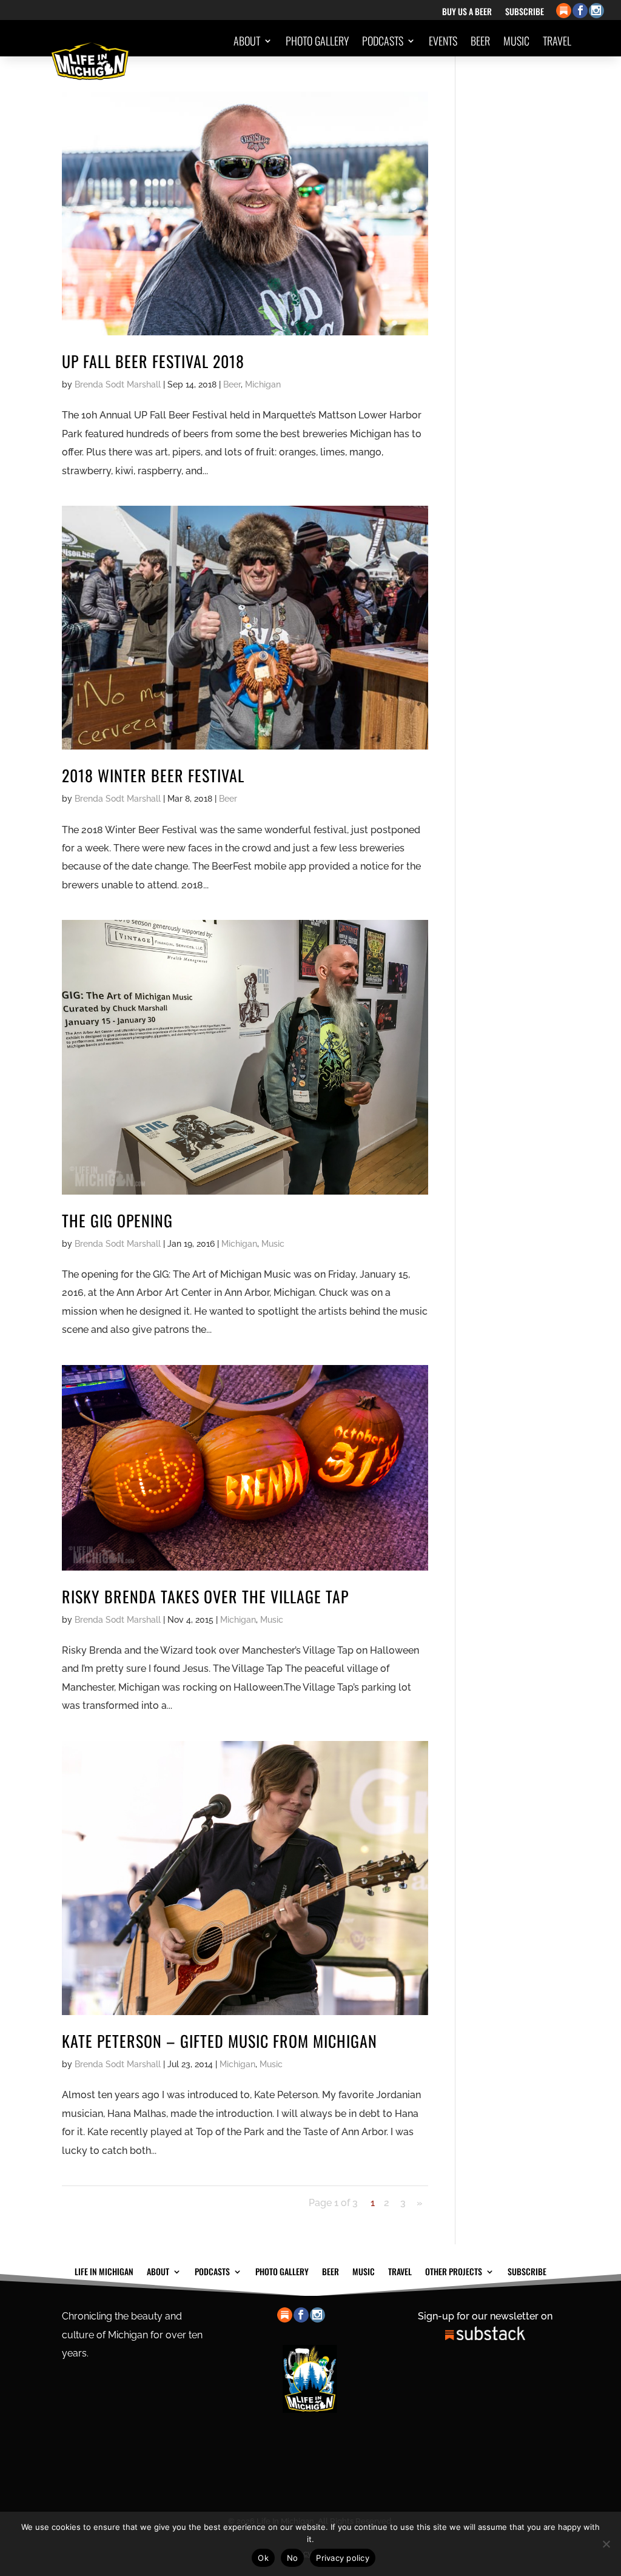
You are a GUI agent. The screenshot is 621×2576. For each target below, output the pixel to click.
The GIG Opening (117, 1220)
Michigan (263, 384)
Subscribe (525, 12)
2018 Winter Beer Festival (153, 775)
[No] (606, 2544)
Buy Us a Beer (467, 12)
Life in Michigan (104, 2270)
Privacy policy (343, 2558)
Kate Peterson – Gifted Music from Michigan (220, 2041)
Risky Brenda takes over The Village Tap (205, 1596)
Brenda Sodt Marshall (118, 384)
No (293, 2558)
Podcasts (383, 41)
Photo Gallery (317, 41)
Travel (557, 41)
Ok (263, 2558)
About (247, 41)
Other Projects (526, 87)
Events (443, 41)
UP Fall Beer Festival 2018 (153, 361)
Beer (480, 41)
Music (516, 41)
